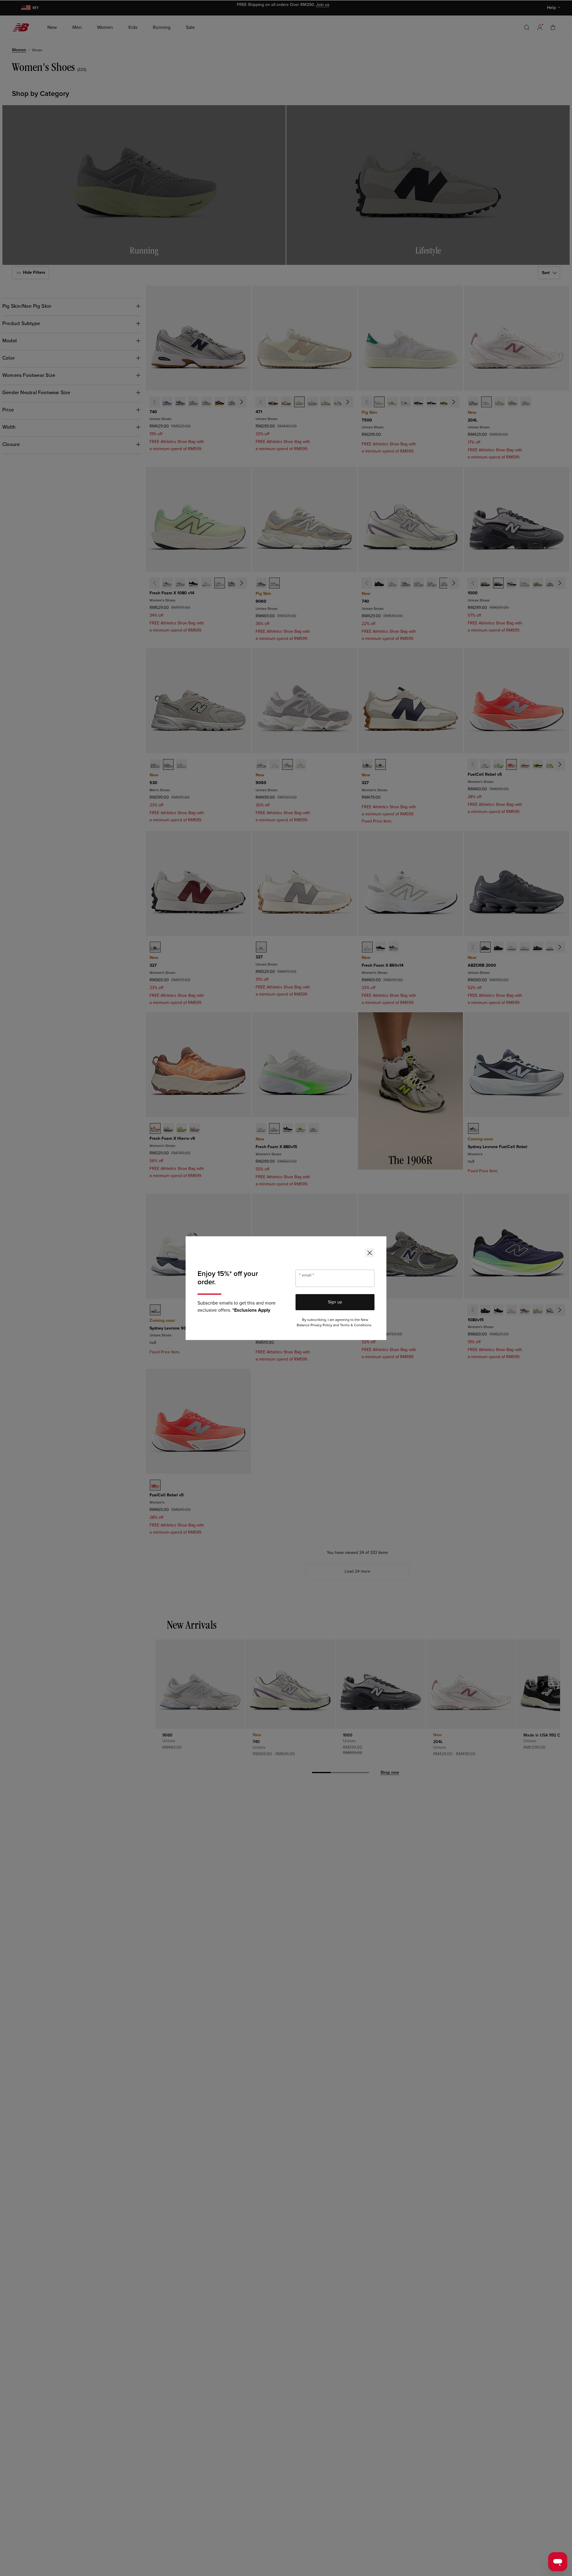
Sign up (335, 1302)
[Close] (370, 1253)
